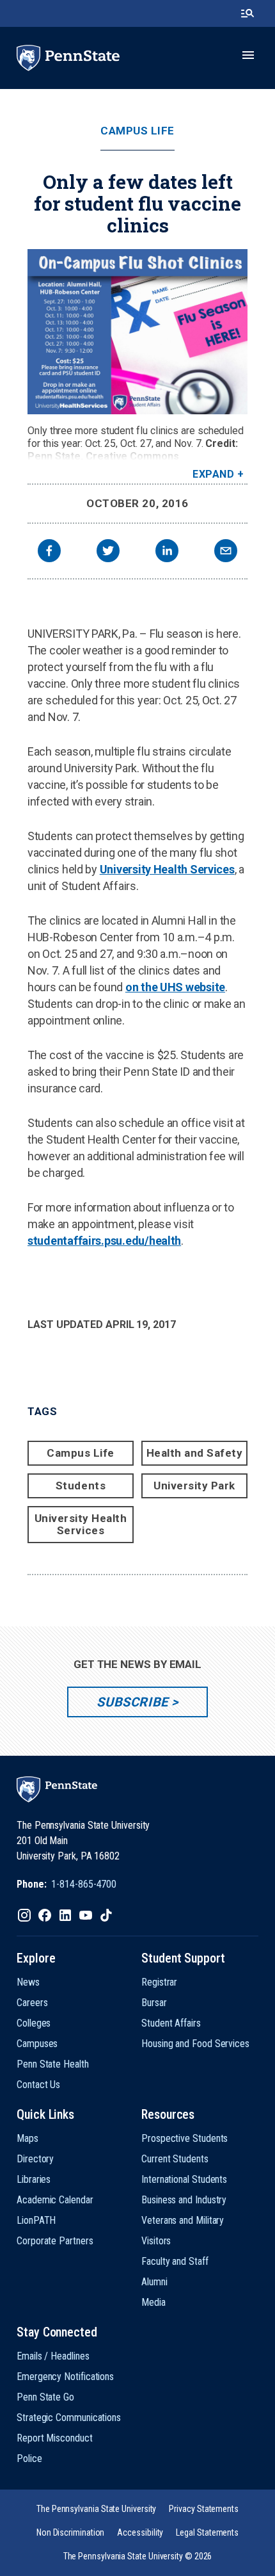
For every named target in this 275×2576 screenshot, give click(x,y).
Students (81, 1486)
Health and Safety (195, 1453)
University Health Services (167, 869)
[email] (226, 552)
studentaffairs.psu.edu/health (104, 1241)
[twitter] (108, 552)
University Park (194, 1486)
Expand (213, 474)
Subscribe (132, 1702)
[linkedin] (167, 552)
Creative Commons (132, 456)
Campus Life (137, 131)
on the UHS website (175, 987)
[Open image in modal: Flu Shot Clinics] (137, 332)
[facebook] (49, 552)
